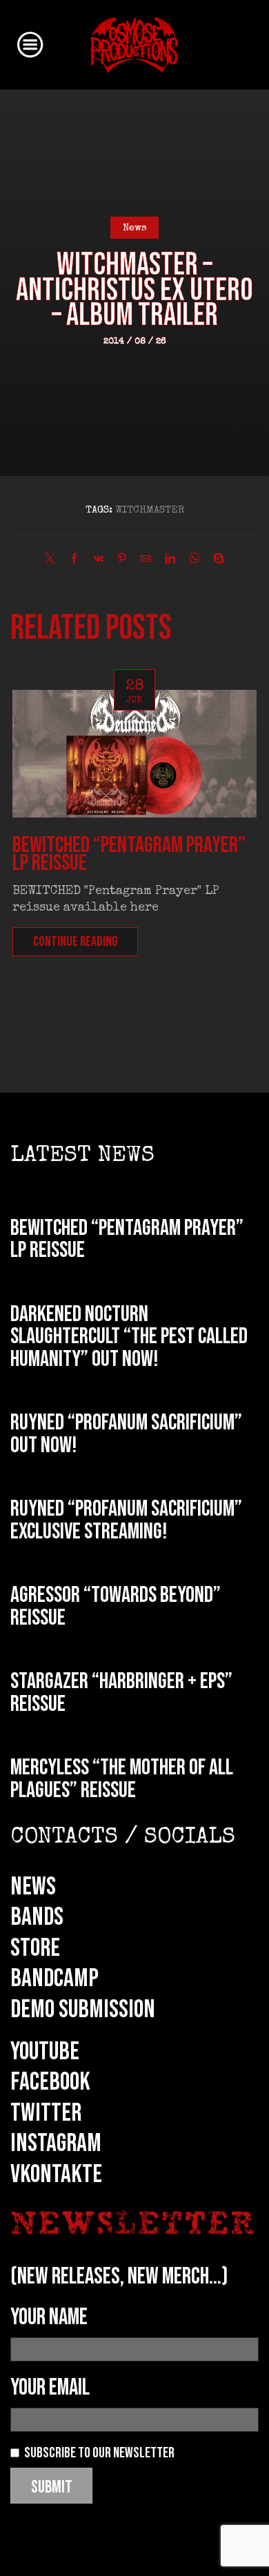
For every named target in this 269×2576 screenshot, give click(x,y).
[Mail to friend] (146, 561)
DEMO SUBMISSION (83, 2010)
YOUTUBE (45, 2052)
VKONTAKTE (56, 2174)
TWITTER (46, 2113)
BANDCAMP (54, 1979)
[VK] (98, 561)
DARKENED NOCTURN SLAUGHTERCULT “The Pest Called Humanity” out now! (129, 1337)
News (135, 228)
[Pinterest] (122, 561)
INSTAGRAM (56, 2143)
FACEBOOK (50, 2082)
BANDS (37, 1917)
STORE (35, 1948)
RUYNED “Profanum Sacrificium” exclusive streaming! (126, 1520)
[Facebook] (74, 561)
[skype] (215, 561)
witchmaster (150, 511)
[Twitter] (53, 561)
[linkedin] (170, 561)
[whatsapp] (194, 561)
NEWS (33, 1887)
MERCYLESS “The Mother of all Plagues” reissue (122, 1779)
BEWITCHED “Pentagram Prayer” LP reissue (129, 854)
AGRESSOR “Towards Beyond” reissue (116, 1607)
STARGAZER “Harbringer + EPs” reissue (121, 1693)
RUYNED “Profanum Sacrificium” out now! (126, 1434)
